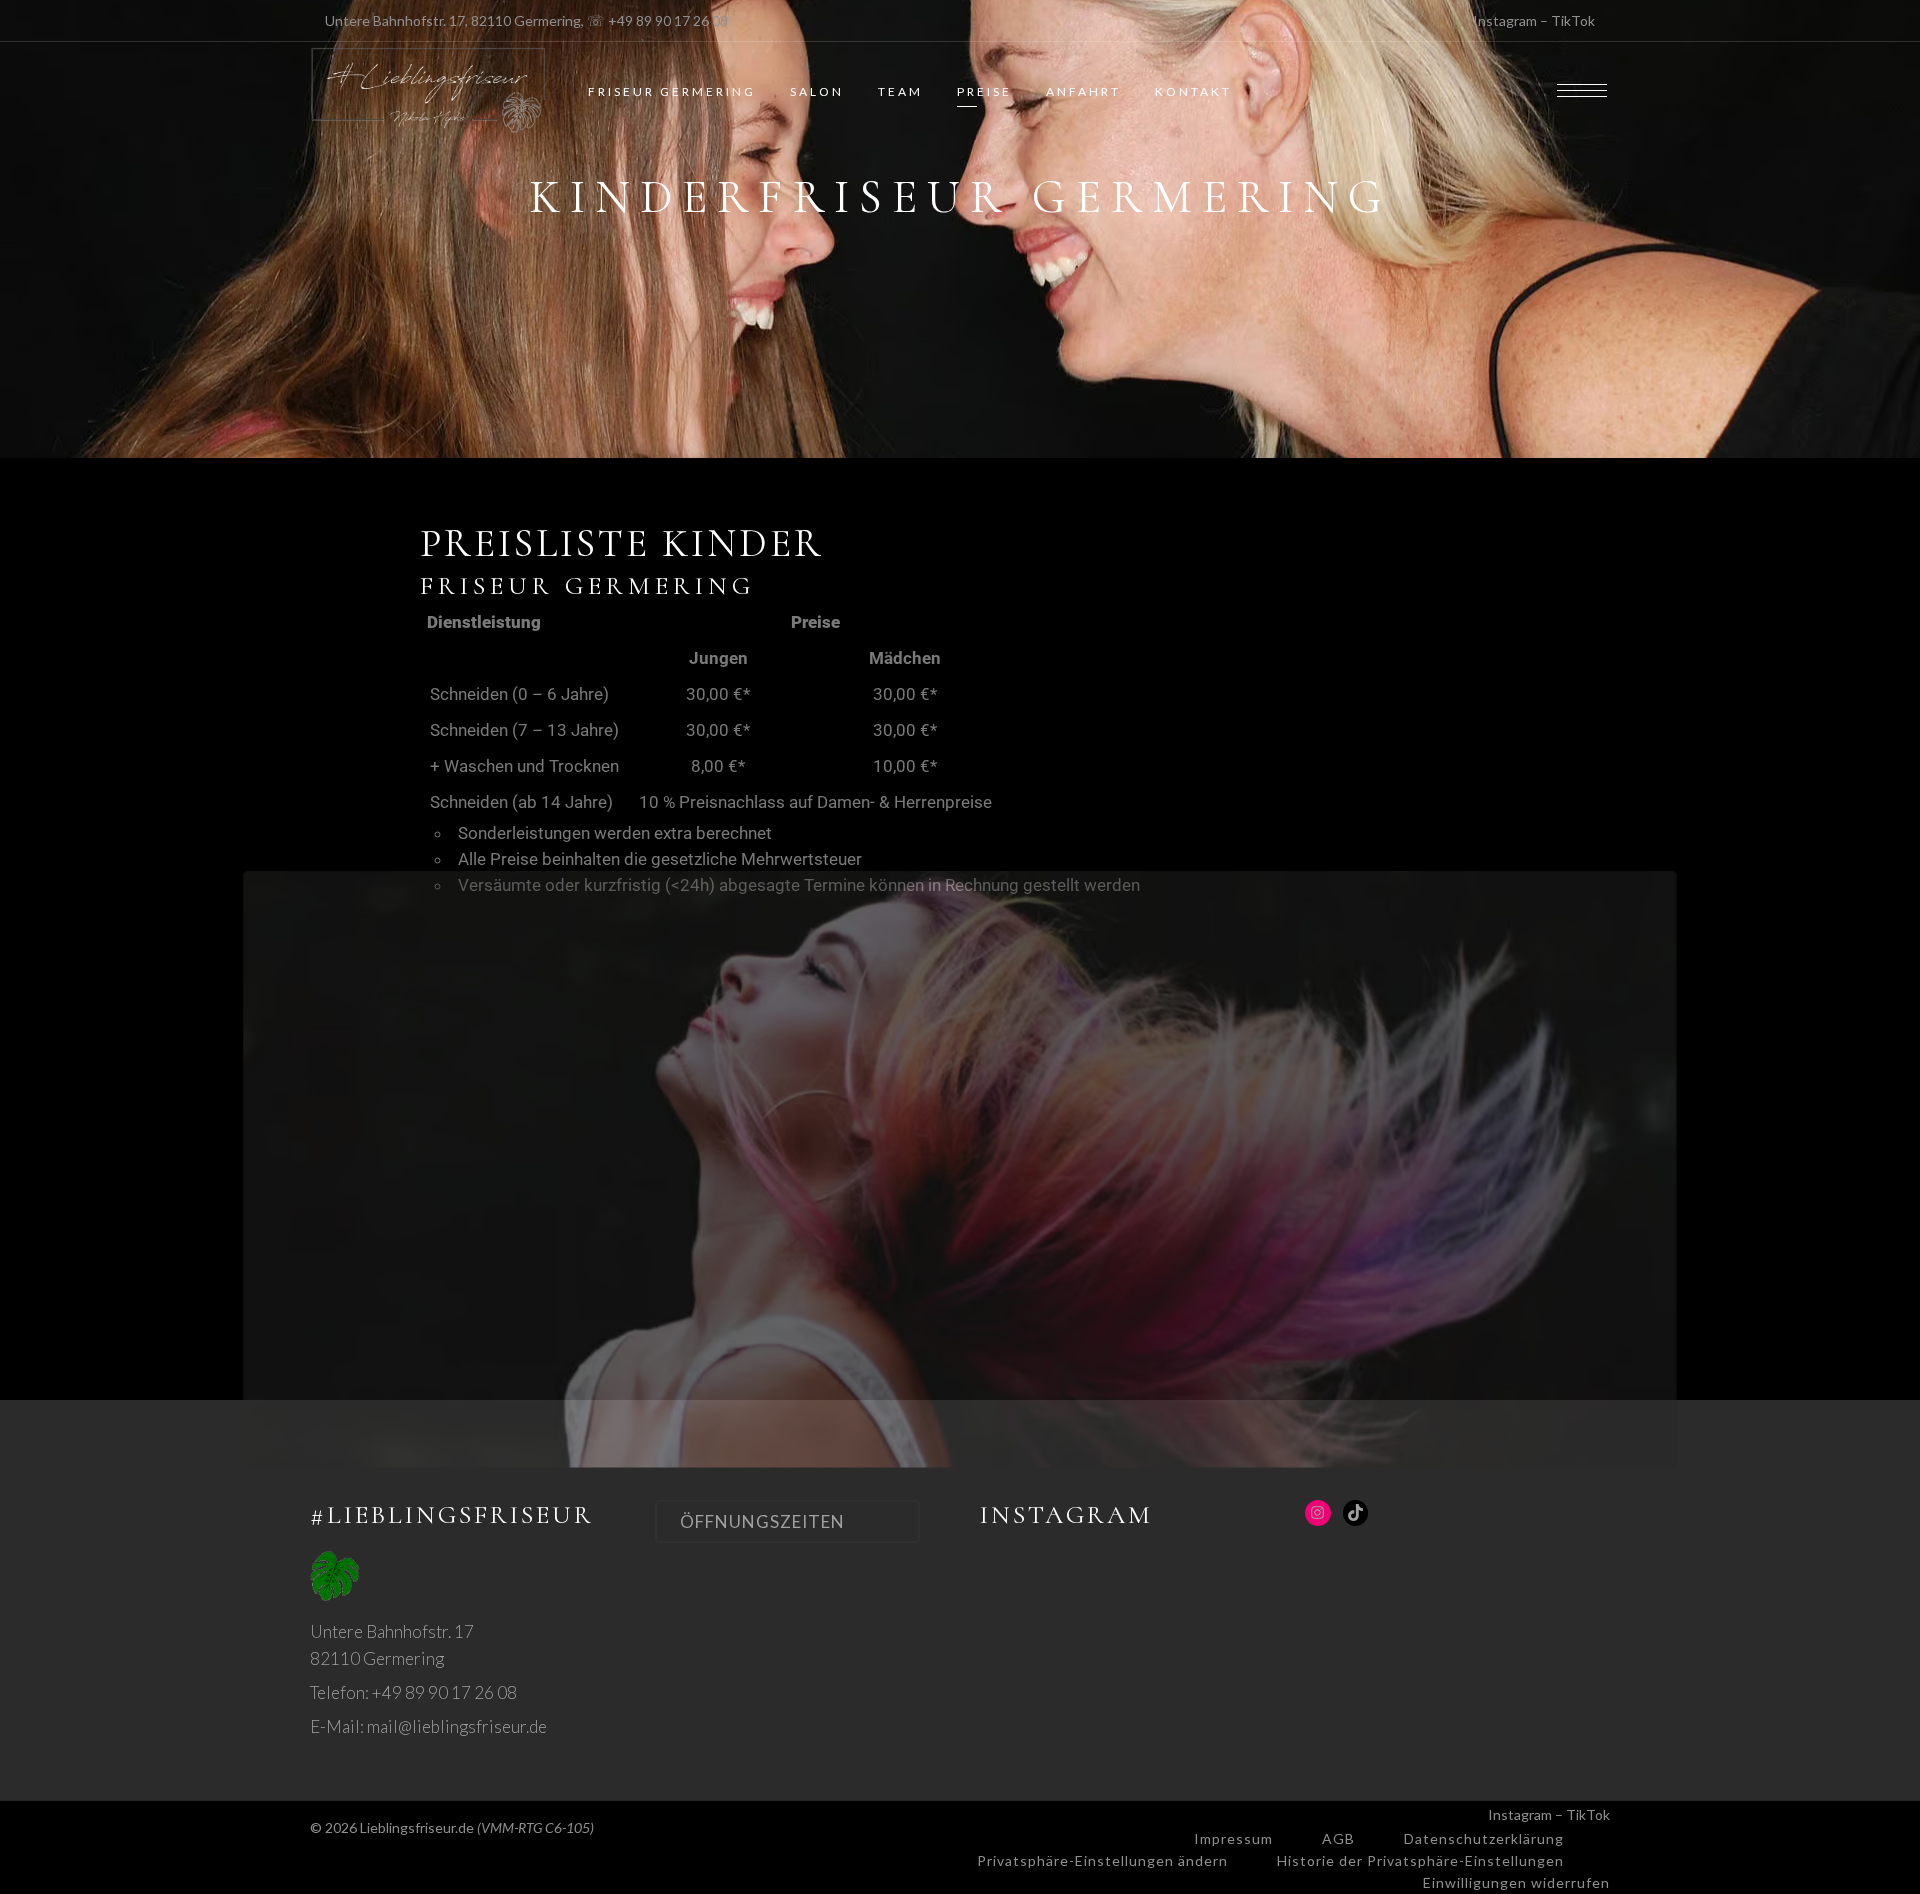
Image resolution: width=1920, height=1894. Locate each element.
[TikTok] (1356, 1513)
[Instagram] (1318, 1513)
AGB (1338, 1838)
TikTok (1573, 20)
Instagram (1505, 20)
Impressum (1233, 1838)
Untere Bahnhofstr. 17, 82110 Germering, (454, 20)
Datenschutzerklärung (1484, 1838)
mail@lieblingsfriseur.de (457, 1726)
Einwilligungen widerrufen (1516, 1882)
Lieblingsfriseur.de (417, 1827)
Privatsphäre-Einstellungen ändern (1102, 1860)
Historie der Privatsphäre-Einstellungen (1420, 1860)
